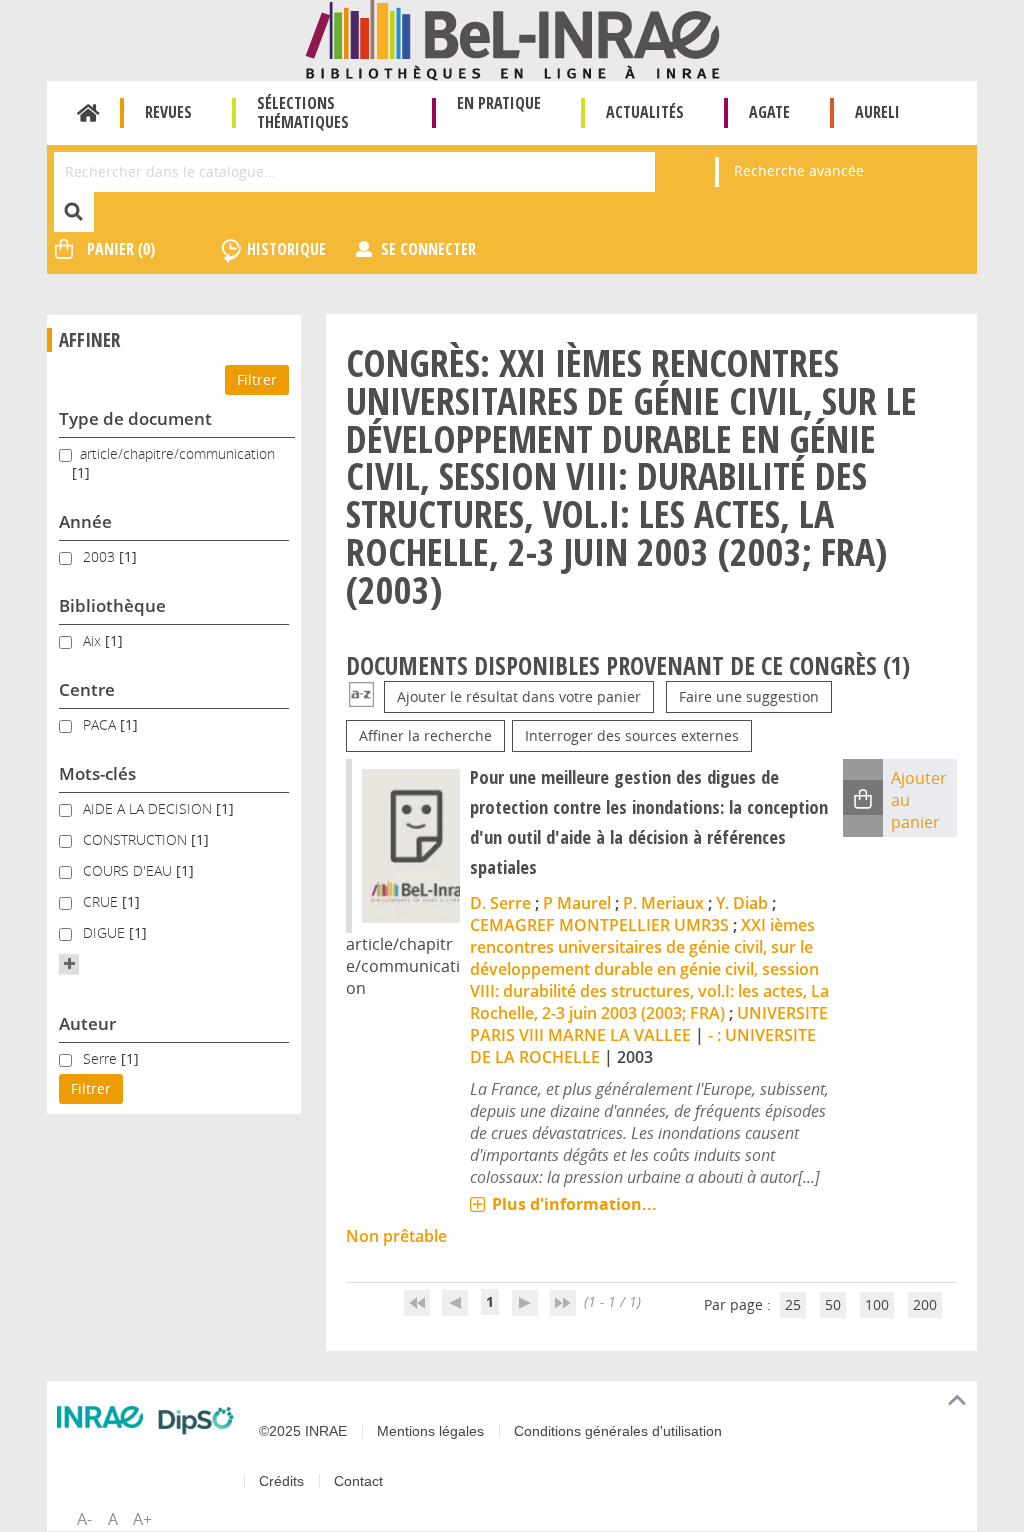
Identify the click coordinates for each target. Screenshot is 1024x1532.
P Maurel (577, 903)
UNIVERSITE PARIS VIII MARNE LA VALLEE (649, 1024)
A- (84, 1519)
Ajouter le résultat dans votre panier (519, 696)
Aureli (877, 112)
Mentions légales (430, 1431)
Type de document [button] (135, 418)
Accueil (88, 113)
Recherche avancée (799, 170)
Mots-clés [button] (97, 773)
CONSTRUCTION (137, 839)
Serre (102, 1058)
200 (925, 1304)
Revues (168, 112)
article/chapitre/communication (177, 453)
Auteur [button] (87, 1023)
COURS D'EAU (129, 870)
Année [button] (85, 521)
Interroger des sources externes (632, 735)
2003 (101, 556)
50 (833, 1304)
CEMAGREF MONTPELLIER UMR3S (599, 925)
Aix (94, 640)
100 (877, 1304)
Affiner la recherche (425, 735)
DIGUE (106, 932)
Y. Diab (742, 903)
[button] (69, 964)
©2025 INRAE (303, 1431)
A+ (142, 1519)
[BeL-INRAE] (512, 38)
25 (793, 1304)
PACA (101, 724)
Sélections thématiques (303, 112)
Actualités (645, 112)
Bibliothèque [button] (112, 605)
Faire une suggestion (749, 696)
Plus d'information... (574, 1204)
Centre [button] (87, 689)
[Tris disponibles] (361, 696)
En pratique (499, 103)
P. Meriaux (663, 903)
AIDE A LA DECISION (149, 808)
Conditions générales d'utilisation (618, 1431)
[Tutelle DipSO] (196, 1420)
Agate (769, 112)
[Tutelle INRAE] (100, 1417)
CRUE (102, 901)
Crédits (281, 1481)
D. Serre (500, 903)
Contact (358, 1481)
